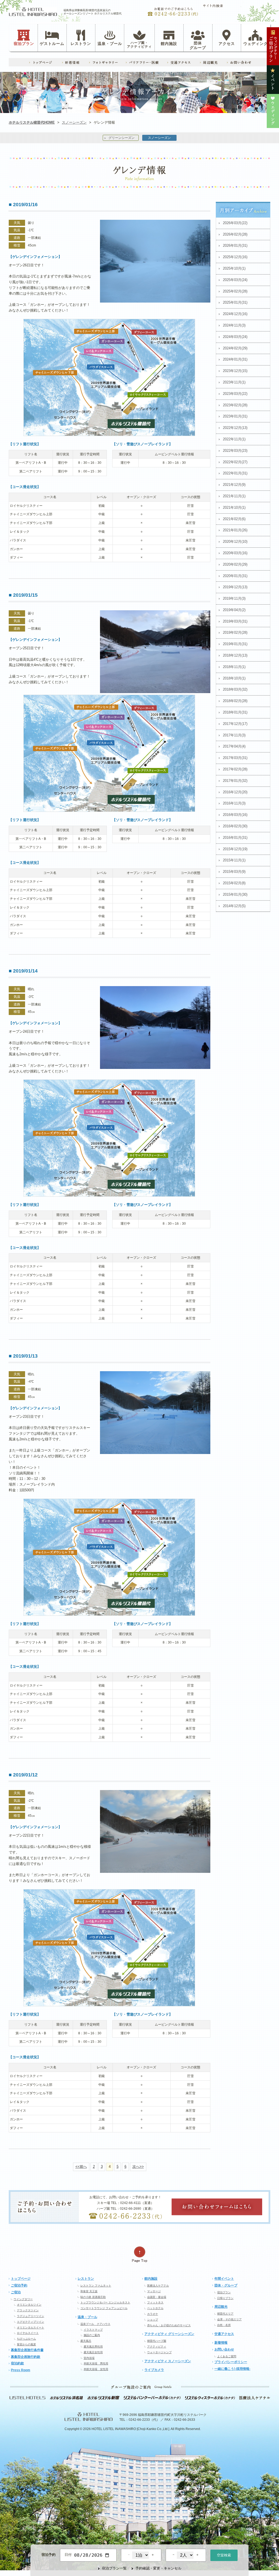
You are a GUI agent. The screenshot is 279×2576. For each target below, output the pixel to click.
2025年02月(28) (235, 291)
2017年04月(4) (234, 746)
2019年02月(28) (235, 632)
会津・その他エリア (229, 2319)
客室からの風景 (26, 2344)
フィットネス (155, 2302)
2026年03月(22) (235, 223)
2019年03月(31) (235, 621)
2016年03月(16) (235, 815)
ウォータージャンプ (159, 2352)
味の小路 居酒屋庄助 (93, 2297)
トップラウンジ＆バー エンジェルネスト (105, 2302)
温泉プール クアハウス (95, 2324)
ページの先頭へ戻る (139, 2255)
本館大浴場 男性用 (96, 2363)
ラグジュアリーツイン (31, 2316)
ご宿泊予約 (19, 2285)
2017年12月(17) (235, 724)
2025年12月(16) (235, 257)
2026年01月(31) (235, 246)
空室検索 (224, 2555)
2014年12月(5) (234, 906)
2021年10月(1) (234, 507)
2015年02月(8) (234, 883)
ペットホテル (155, 2308)
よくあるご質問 (227, 2356)
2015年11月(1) (234, 860)
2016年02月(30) (235, 826)
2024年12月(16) (235, 314)
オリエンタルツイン (29, 2305)
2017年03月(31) (235, 758)
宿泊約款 (17, 2363)
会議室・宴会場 (157, 2297)
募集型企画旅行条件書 (27, 2350)
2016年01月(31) (235, 838)
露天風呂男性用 (93, 2347)
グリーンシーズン (122, 138)
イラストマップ (93, 2330)
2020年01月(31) (235, 576)
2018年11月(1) (234, 667)
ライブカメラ (154, 2370)
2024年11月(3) (234, 325)
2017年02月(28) (235, 769)
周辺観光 (221, 2307)
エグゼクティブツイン (31, 2322)
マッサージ (154, 2291)
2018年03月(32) (235, 689)
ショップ (153, 2320)
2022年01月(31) (235, 473)
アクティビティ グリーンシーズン (169, 2334)
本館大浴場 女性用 (96, 2369)
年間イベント (224, 2279)
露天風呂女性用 (93, 2352)
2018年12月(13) (235, 655)
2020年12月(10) (235, 542)
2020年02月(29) (235, 564)
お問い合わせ (224, 2349)
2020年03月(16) (235, 553)
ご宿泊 (16, 2292)
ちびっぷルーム (26, 2339)
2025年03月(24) (235, 280)
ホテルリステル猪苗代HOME (32, 122)
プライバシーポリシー (231, 2362)
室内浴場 (89, 2358)
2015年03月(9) (234, 872)
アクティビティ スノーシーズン (168, 2361)
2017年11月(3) (234, 735)
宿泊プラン (24, 43)
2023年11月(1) (234, 382)
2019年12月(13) (235, 587)
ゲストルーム (52, 43)
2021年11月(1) (234, 496)
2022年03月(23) (235, 451)
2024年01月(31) (235, 359)
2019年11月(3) (234, 598)
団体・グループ (226, 2285)
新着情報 (221, 2343)
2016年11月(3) (234, 803)
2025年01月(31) (235, 302)
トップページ (21, 2279)
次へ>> (138, 2167)
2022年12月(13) (235, 428)
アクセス (227, 43)
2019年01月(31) (235, 644)
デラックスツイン (28, 2310)
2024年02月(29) (235, 348)
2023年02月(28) (235, 405)
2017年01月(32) (235, 781)
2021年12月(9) (234, 485)
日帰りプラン (225, 2298)
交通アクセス (224, 2334)
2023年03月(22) (235, 394)
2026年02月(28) (235, 234)
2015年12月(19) (235, 849)
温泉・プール (110, 43)
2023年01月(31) (235, 416)
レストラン (81, 43)
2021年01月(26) (235, 530)
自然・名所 (224, 2325)
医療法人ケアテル (158, 2286)
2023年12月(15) (235, 371)
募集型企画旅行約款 (26, 2357)
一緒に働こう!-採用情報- (232, 2369)
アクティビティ (157, 2347)
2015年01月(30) (235, 894)
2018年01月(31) (235, 712)
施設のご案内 (92, 2335)
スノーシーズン (74, 122)
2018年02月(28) (235, 701)
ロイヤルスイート (28, 2333)
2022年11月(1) (234, 439)
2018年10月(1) (234, 678)
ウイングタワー (23, 2299)
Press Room (21, 2370)
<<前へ (81, 2167)
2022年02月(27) (235, 462)
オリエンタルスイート (31, 2327)
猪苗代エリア (225, 2314)
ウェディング (256, 43)
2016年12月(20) (235, 792)
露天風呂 (86, 2341)
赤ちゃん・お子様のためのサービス (169, 2325)
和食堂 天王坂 (89, 2291)
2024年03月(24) (235, 337)
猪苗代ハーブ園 (157, 2341)
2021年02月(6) (234, 519)
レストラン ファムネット (96, 2286)
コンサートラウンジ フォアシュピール (104, 2308)
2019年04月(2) (234, 610)
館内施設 (169, 43)
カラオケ (153, 2314)
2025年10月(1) (234, 268)
